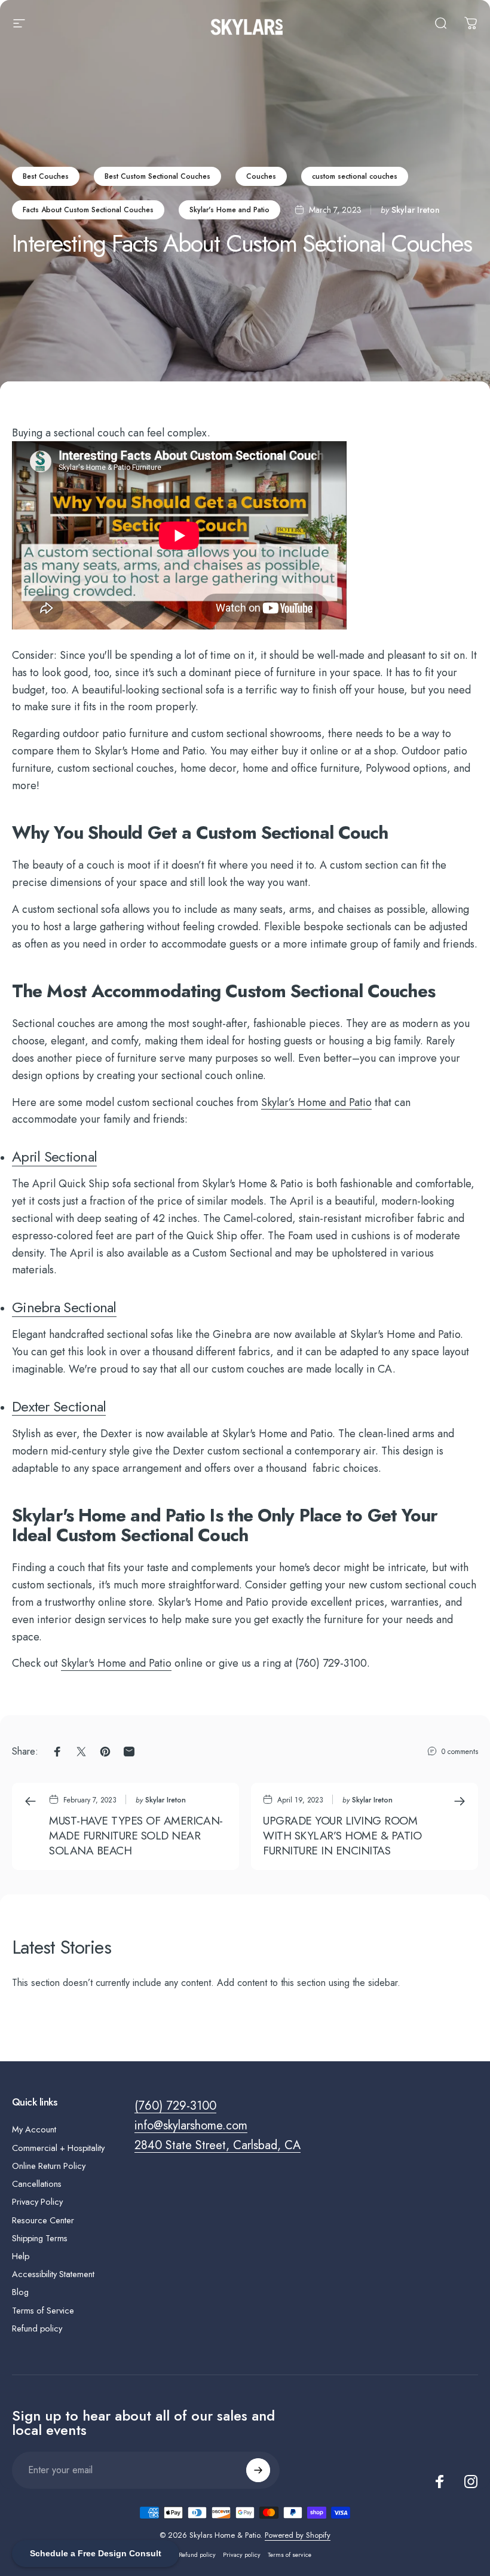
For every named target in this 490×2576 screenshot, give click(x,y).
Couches (261, 176)
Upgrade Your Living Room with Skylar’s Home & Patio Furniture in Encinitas (342, 1835)
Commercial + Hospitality (58, 2148)
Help (21, 2256)
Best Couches (46, 176)
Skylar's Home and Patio (229, 210)
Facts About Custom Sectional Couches (88, 210)
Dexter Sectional (59, 1406)
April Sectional (54, 1156)
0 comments (460, 1752)
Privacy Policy (37, 2202)
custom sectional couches (355, 176)
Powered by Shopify (298, 2535)
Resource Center (43, 2220)
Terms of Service (43, 2311)
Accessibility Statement (53, 2274)
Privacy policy (242, 2555)
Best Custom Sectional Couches (157, 176)
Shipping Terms (40, 2238)
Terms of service (290, 2555)
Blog (20, 2292)
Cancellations (37, 2184)
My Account (34, 2129)
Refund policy (37, 2329)
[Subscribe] (258, 2470)
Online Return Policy (49, 2166)
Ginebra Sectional (64, 1307)
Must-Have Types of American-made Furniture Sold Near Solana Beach (136, 1835)
